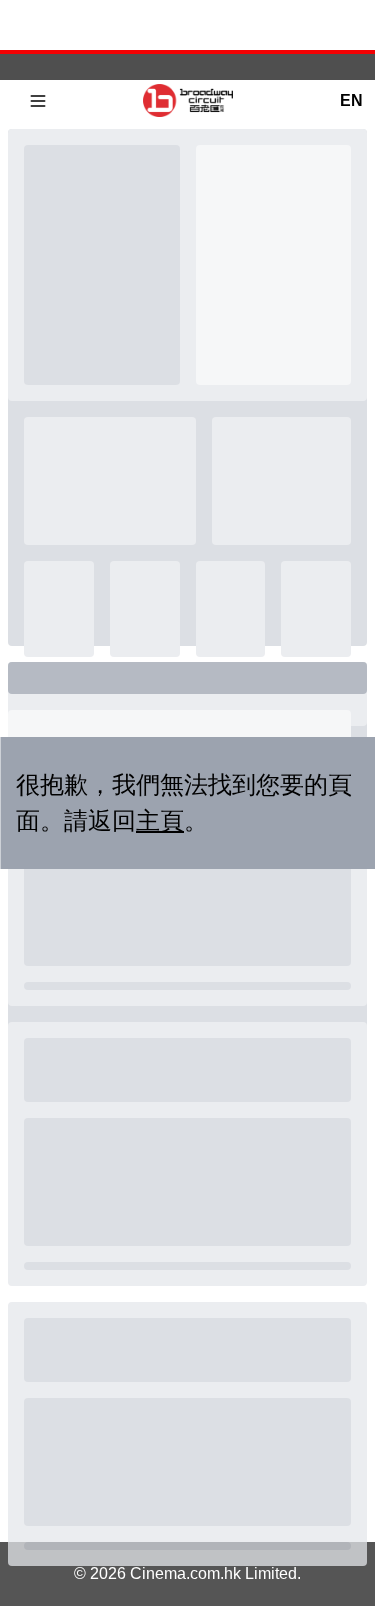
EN (351, 100)
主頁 (160, 820)
